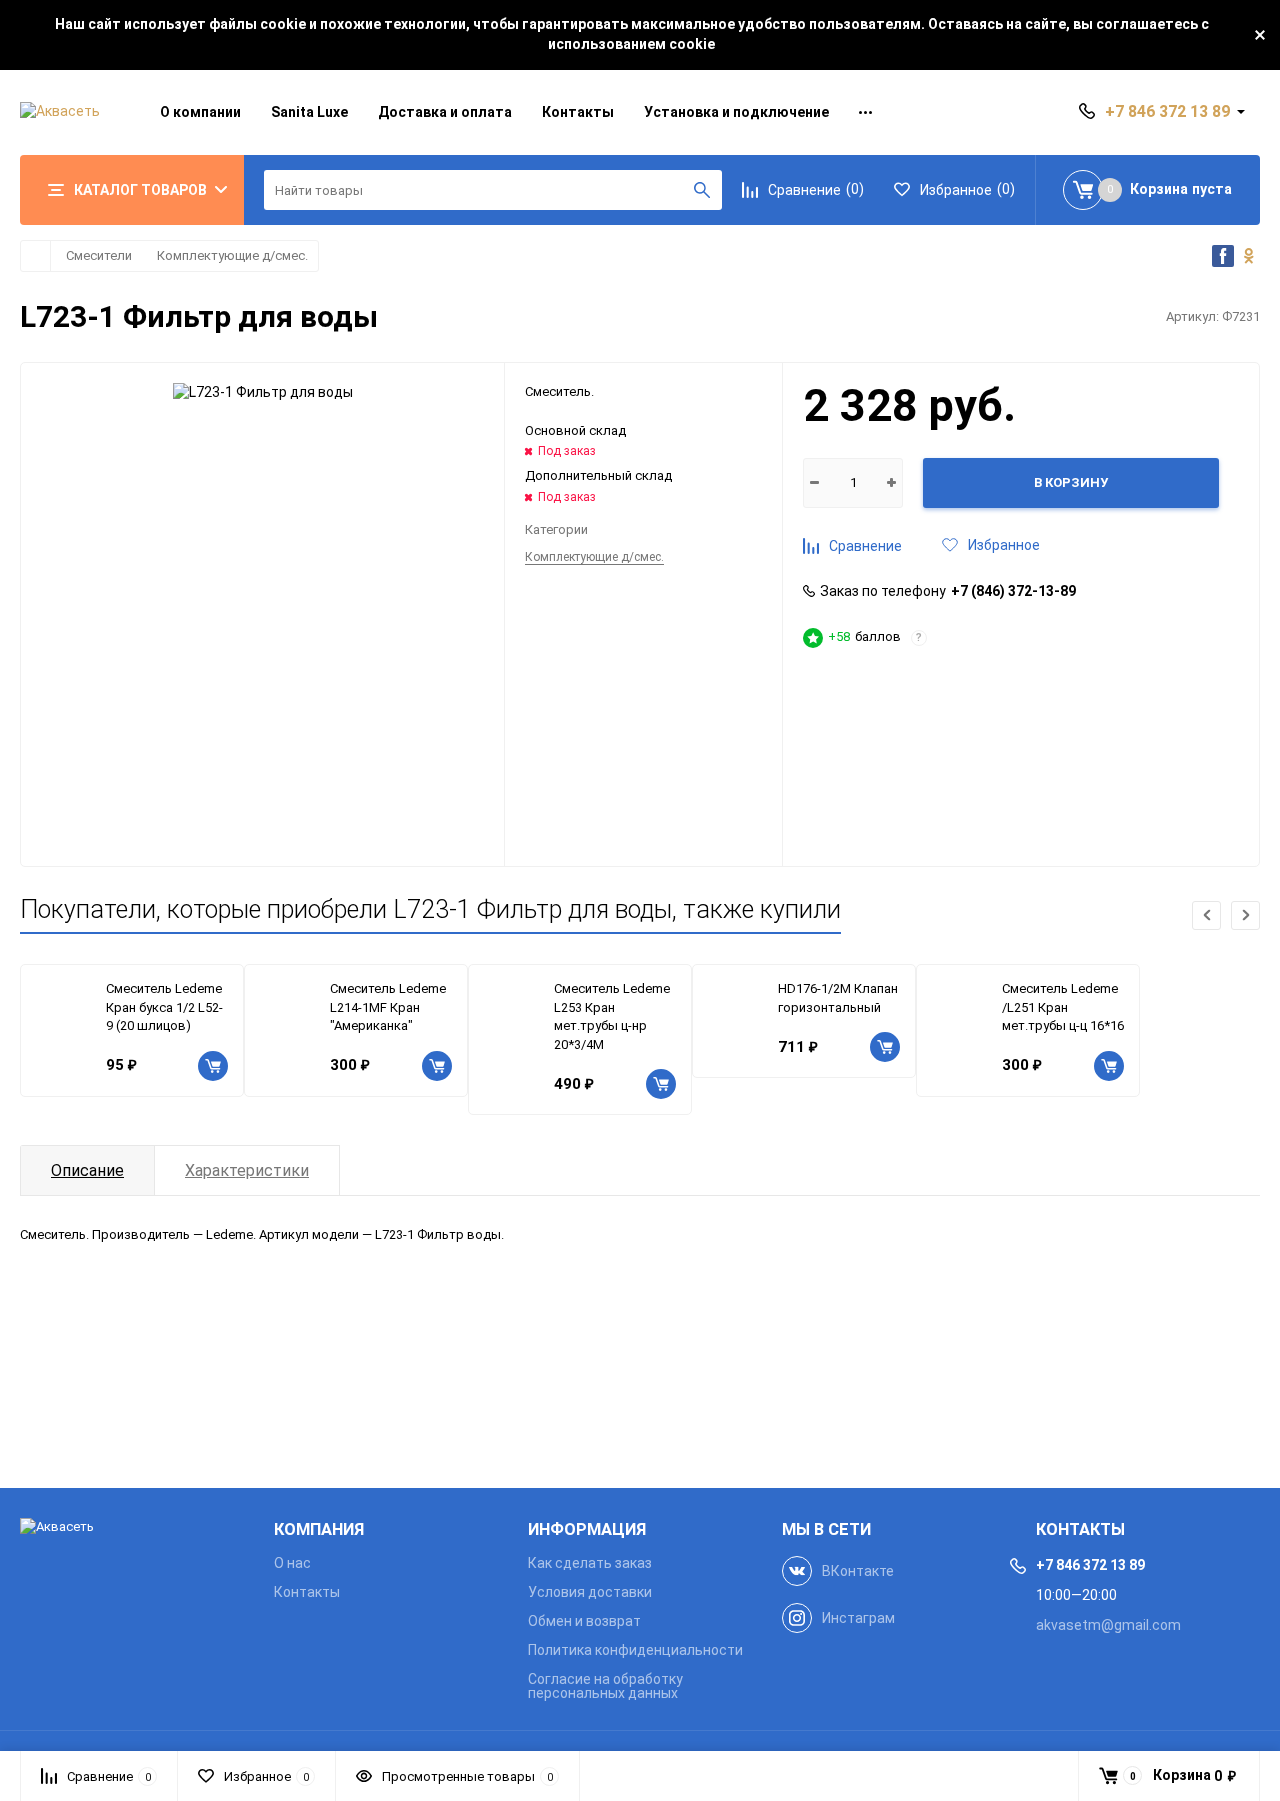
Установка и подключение (736, 112)
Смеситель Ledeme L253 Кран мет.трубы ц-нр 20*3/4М (612, 1016)
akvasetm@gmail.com (1108, 1625)
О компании (200, 112)
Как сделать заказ (590, 1563)
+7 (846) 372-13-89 (1013, 591)
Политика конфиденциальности (635, 1650)
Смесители (99, 255)
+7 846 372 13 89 (1167, 111)
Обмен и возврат (584, 1621)
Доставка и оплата (445, 112)
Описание (87, 1170)
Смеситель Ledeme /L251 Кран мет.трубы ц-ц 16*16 (1063, 1007)
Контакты (578, 112)
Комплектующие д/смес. (232, 255)
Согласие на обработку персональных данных (605, 1686)
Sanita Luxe (309, 112)
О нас (292, 1563)
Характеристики (247, 1170)
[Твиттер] (1249, 256)
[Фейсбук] (1223, 256)
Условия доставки (590, 1592)
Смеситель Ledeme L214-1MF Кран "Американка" (388, 1007)
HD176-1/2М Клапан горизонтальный (838, 998)
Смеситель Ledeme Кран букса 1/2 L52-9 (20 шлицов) (164, 1007)
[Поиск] (702, 190)
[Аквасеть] (132, 1527)
